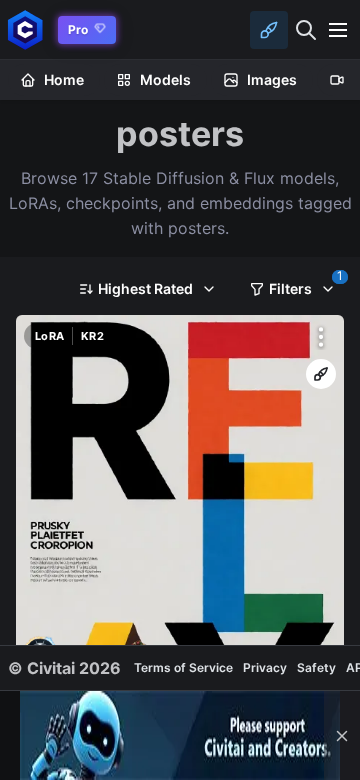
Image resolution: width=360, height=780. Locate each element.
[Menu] (338, 30)
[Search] (306, 30)
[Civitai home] (25, 29)
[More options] (321, 337)
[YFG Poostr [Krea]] (180, 526)
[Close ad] (342, 735)
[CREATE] (321, 374)
